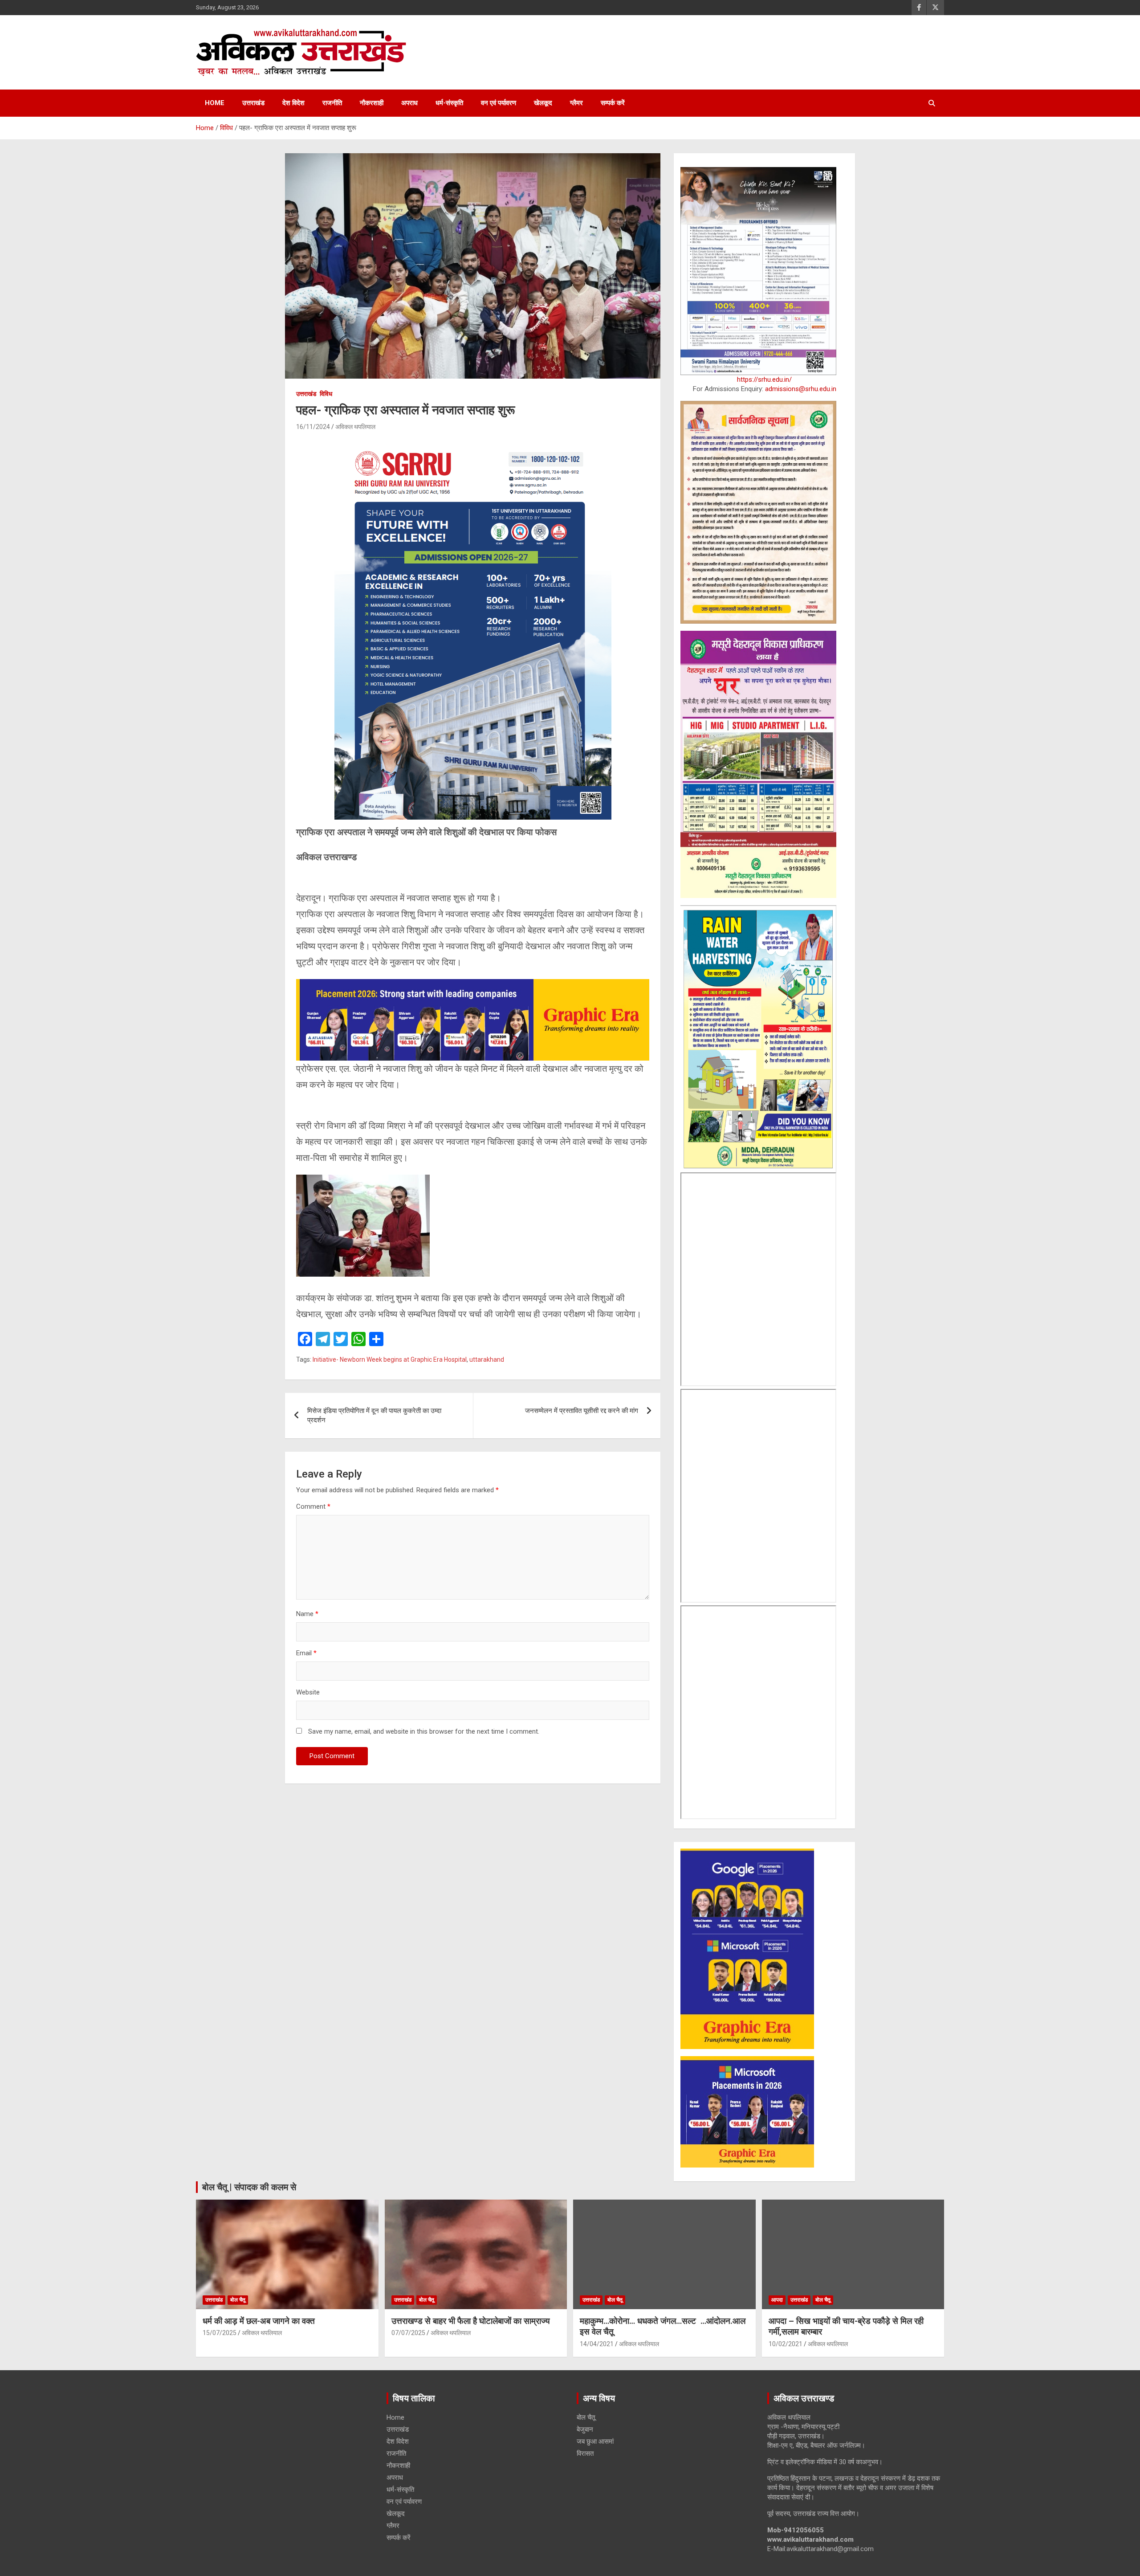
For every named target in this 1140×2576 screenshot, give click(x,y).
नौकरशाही (372, 103)
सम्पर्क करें (613, 103)
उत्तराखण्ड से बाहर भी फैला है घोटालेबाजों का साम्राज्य (471, 2321)
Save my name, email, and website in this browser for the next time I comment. (424, 1731)
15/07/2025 (220, 2333)
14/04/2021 (597, 2344)
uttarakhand (487, 1359)
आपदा (777, 2300)
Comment (313, 1506)
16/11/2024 (313, 427)
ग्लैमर (576, 103)
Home (215, 103)
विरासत (585, 2454)
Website (308, 1692)
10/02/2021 (786, 2344)
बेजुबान (585, 2429)
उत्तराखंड (253, 103)
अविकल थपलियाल (355, 427)
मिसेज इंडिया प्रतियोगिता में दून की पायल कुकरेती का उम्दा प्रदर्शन (374, 1415)
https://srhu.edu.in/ (764, 380)
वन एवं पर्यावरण (499, 103)
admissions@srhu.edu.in (801, 389)
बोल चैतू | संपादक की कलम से (249, 2187)
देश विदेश (293, 103)
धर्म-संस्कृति (449, 103)
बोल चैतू (238, 2300)
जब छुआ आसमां (595, 2441)
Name (307, 1614)
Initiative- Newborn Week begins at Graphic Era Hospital (390, 1359)
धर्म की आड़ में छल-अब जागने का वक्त (259, 2321)
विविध (326, 394)
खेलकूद (543, 103)
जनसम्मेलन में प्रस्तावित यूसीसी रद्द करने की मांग (582, 1411)
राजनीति (332, 103)
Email (306, 1653)
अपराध (409, 103)
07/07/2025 (408, 2333)
